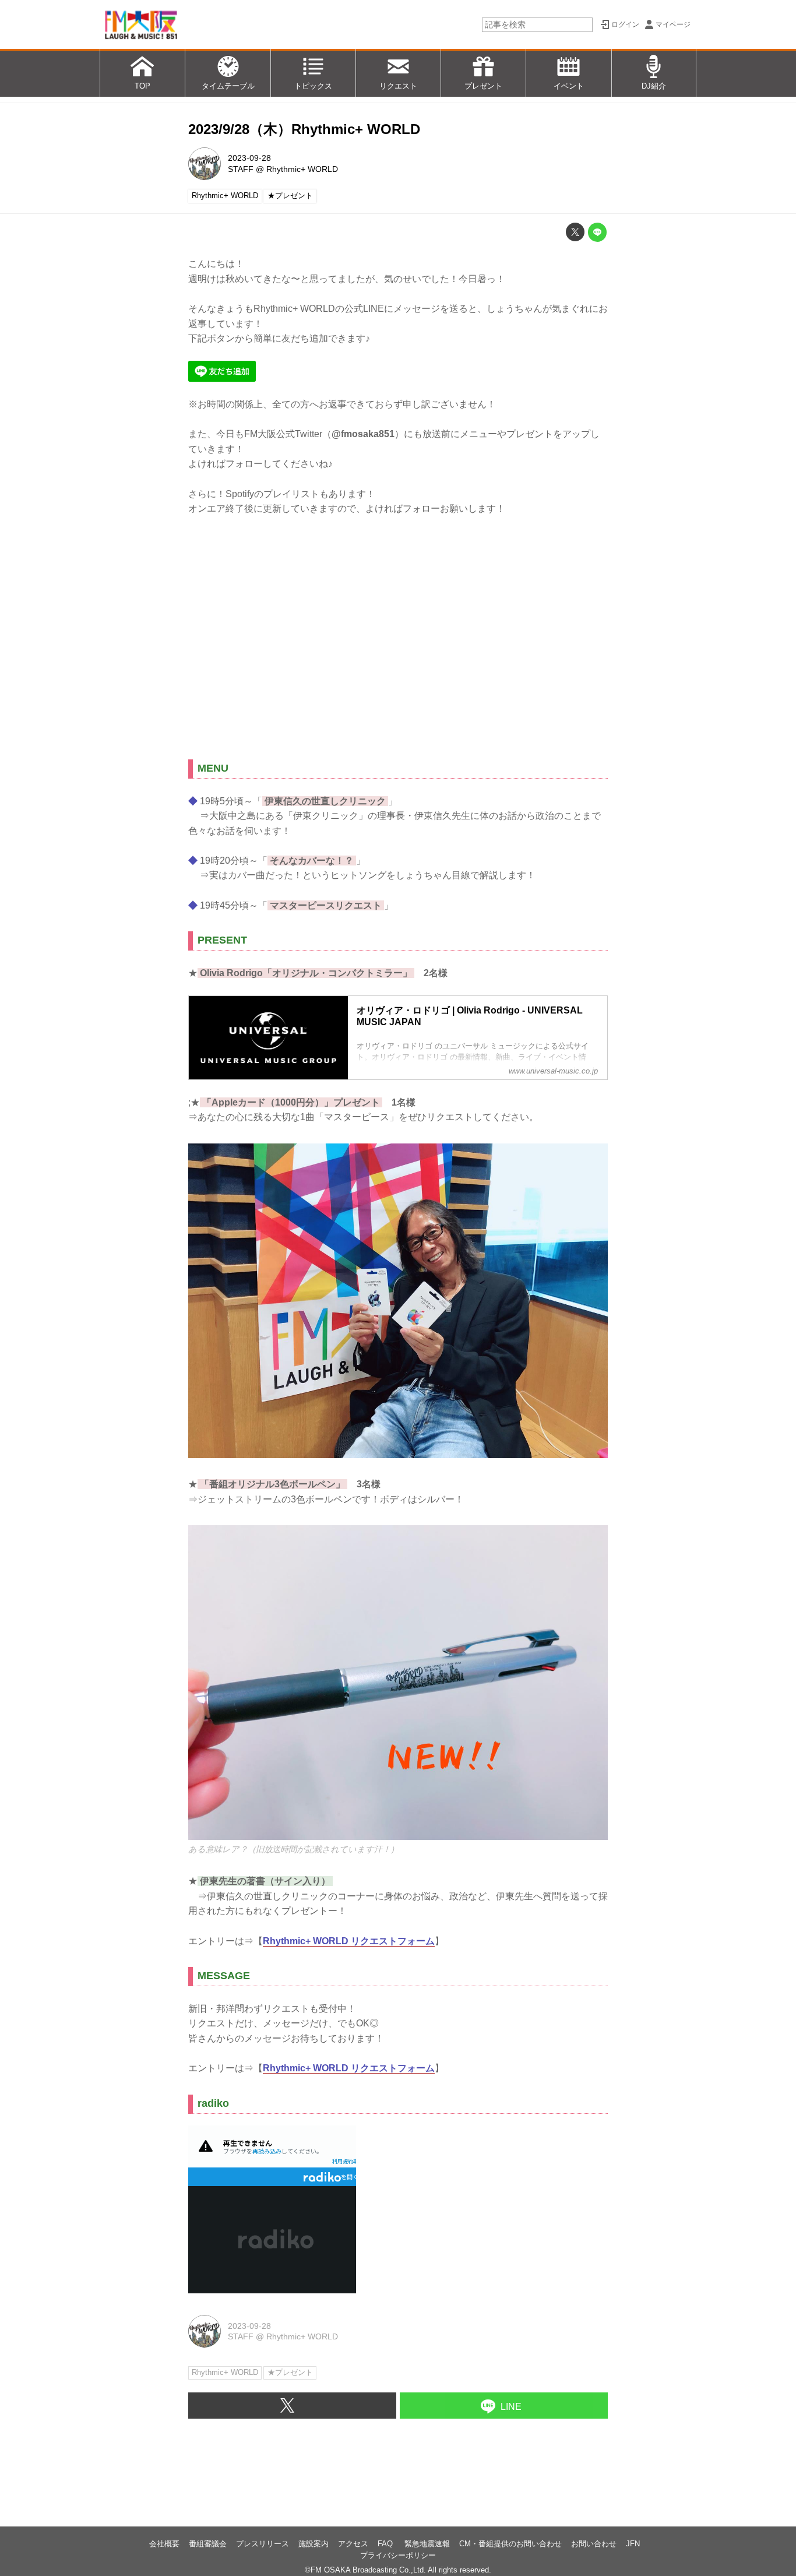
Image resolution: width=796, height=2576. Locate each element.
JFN (633, 2544)
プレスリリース (263, 2544)
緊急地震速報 (427, 2544)
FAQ (386, 2544)
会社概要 (164, 2544)
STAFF (241, 169)
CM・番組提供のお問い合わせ (510, 2544)
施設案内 (314, 2544)
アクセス (353, 2544)
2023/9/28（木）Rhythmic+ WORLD (304, 129)
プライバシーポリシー (398, 2555)
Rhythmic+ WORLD (302, 169)
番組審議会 (208, 2544)
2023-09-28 (249, 158)
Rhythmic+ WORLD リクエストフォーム (349, 1941)
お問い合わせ (594, 2544)
